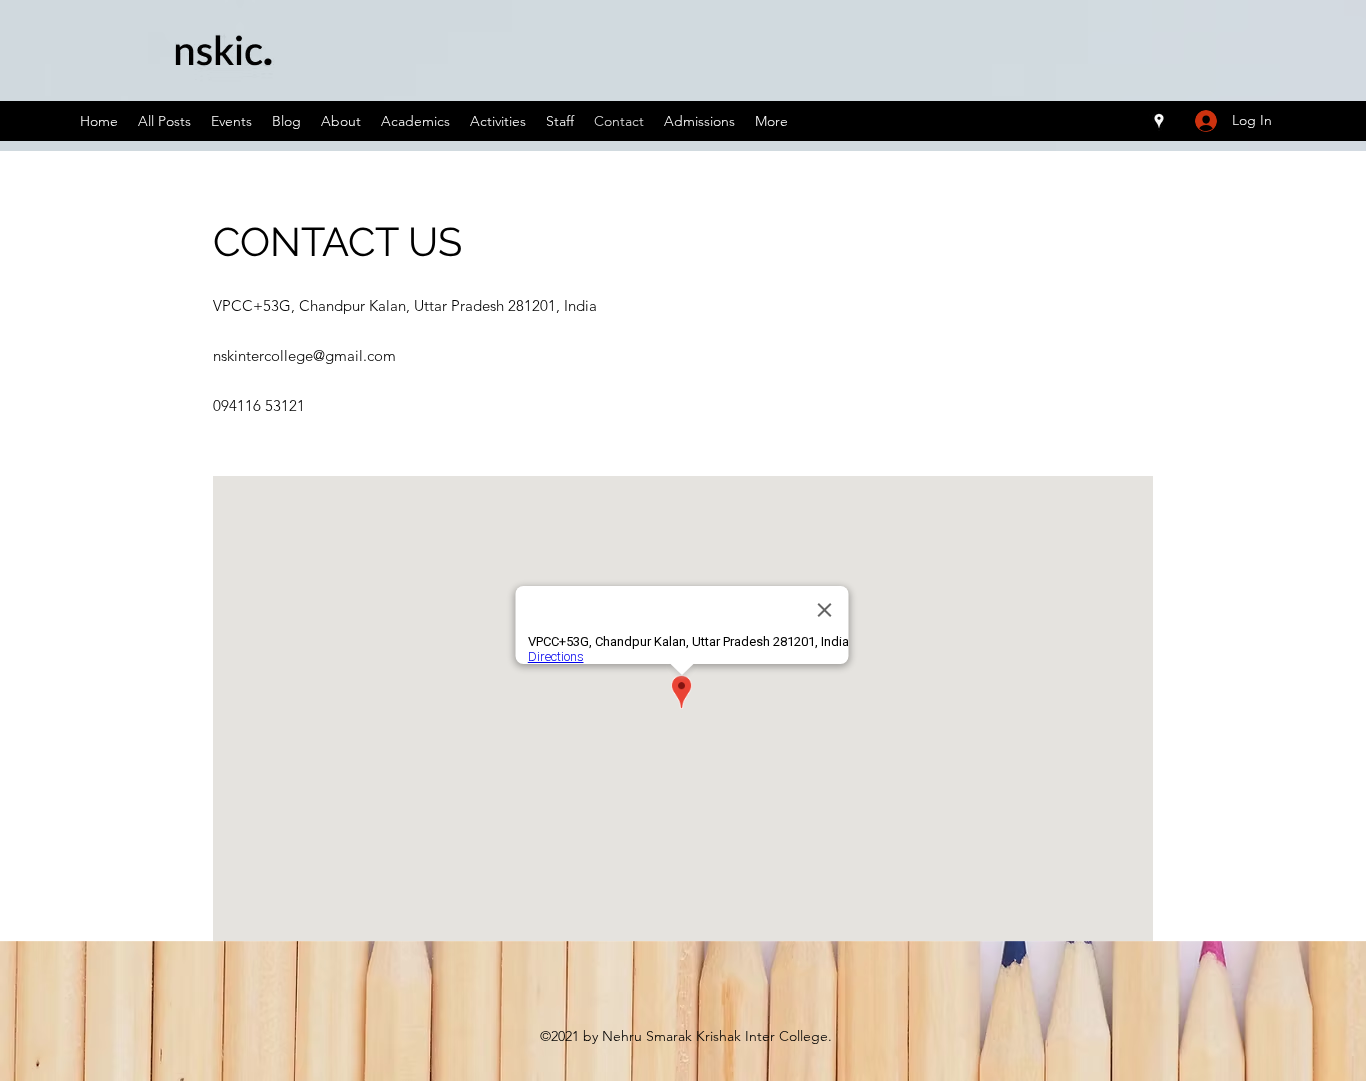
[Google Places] (1159, 121)
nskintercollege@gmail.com (304, 355)
